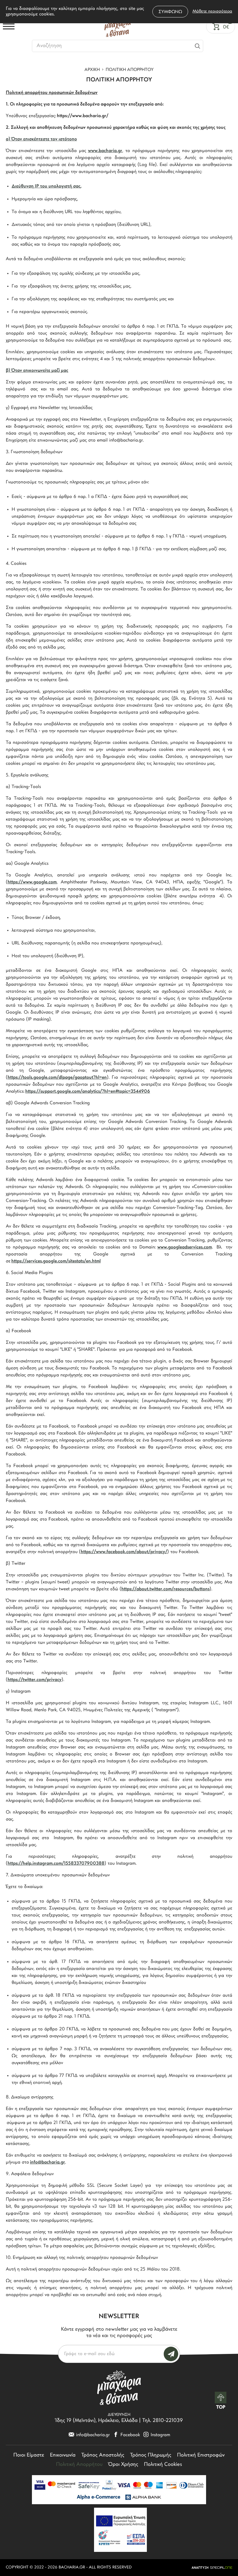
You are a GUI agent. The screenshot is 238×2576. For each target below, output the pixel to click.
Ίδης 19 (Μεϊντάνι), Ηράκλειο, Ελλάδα (97, 2421)
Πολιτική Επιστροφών (201, 2455)
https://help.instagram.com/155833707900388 (56, 1864)
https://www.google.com (32, 882)
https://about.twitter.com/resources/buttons (165, 1589)
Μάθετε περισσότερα (212, 11)
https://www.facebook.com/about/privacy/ (124, 1552)
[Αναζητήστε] (198, 46)
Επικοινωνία (63, 2455)
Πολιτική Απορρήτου (79, 2465)
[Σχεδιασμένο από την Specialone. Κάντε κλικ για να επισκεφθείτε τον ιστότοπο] (212, 2568)
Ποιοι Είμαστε (29, 2455)
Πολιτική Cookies (163, 2465)
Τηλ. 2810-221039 (163, 2421)
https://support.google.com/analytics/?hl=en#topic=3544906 (88, 1092)
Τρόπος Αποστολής (103, 2455)
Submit (171, 2354)
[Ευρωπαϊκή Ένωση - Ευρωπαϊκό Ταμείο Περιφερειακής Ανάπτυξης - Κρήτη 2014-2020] (120, 2530)
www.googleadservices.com (185, 1247)
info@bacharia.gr (47, 2162)
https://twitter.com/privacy (35, 1680)
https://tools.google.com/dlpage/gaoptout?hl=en (57, 1078)
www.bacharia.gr (105, 151)
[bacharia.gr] (118, 26)
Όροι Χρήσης (123, 2465)
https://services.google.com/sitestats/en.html (56, 1261)
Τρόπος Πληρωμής (151, 2455)
